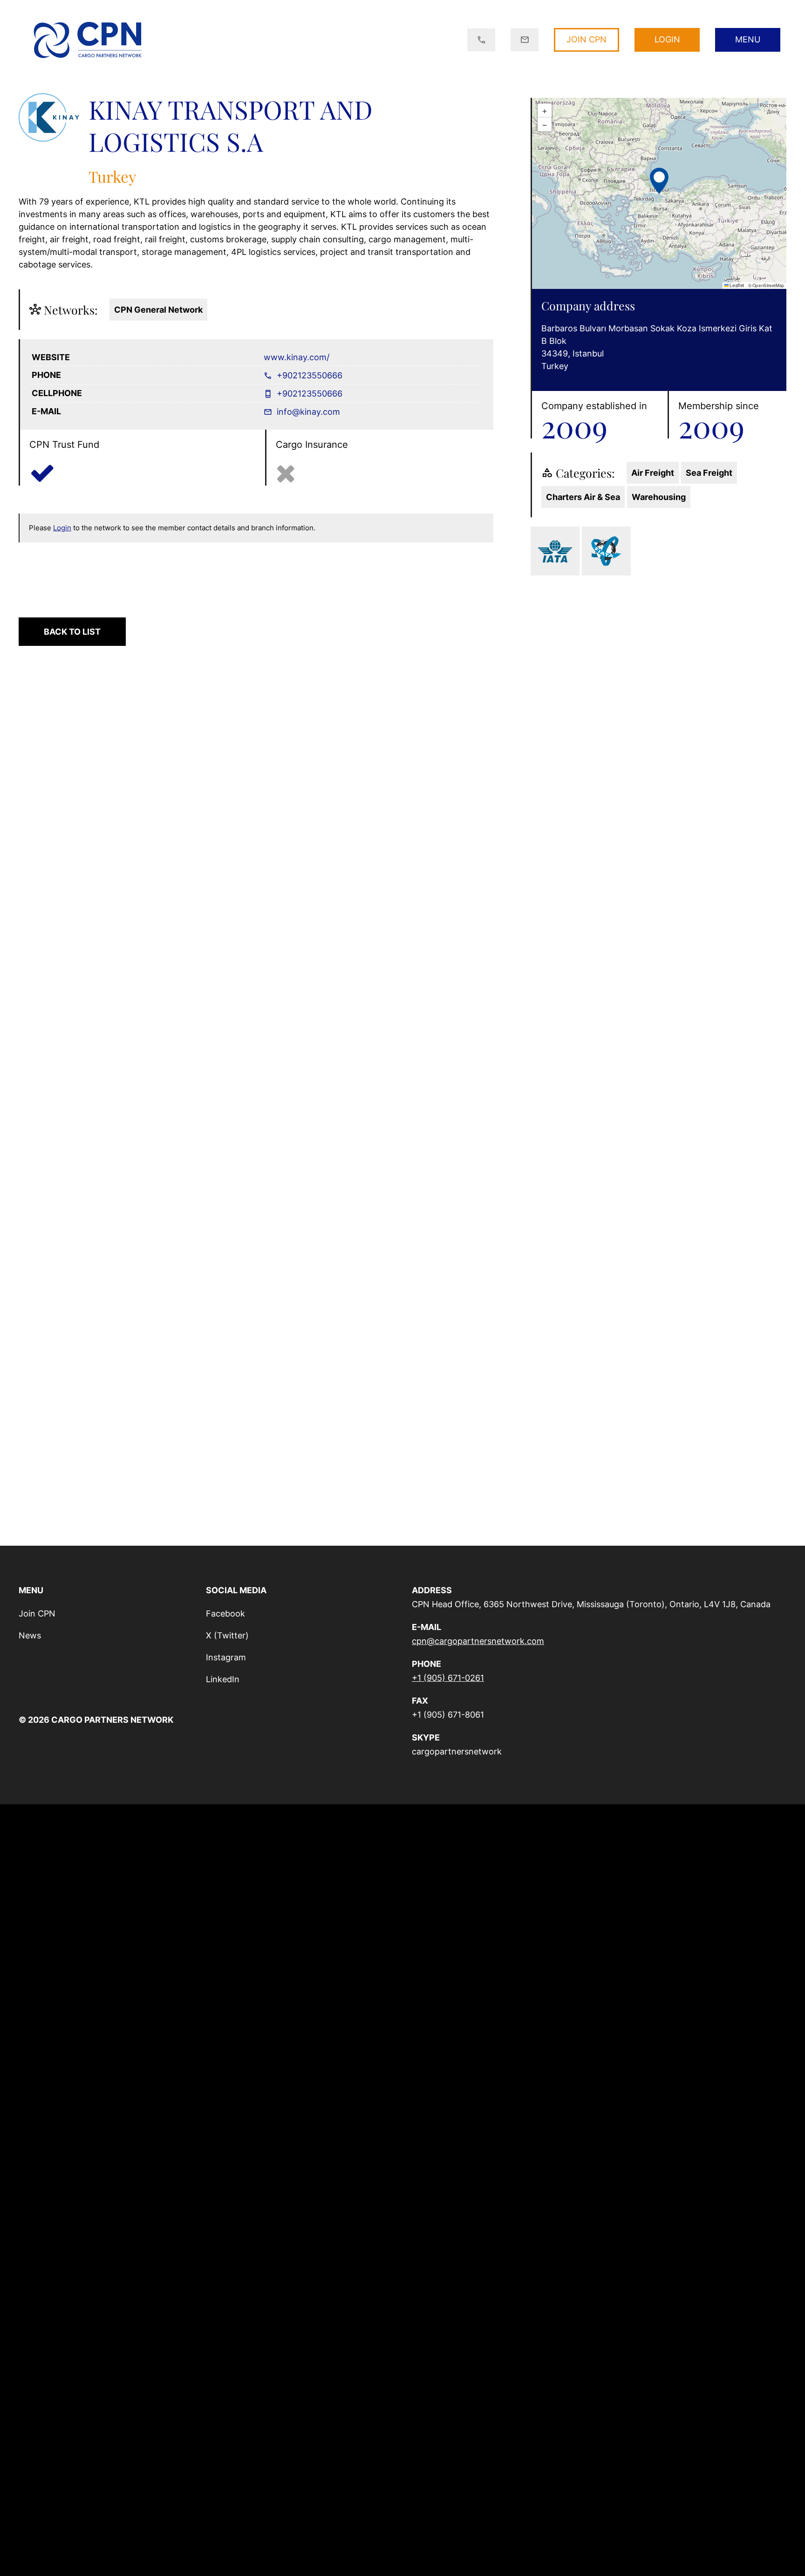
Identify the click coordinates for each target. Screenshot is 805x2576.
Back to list (72, 632)
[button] (659, 179)
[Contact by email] (525, 40)
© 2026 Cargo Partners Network (96, 1720)
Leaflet (736, 285)
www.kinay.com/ (297, 357)
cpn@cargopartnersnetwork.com (478, 1641)
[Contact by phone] (481, 40)
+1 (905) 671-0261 (448, 1678)
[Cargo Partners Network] (87, 40)
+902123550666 (308, 375)
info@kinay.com (307, 412)
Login (62, 528)
